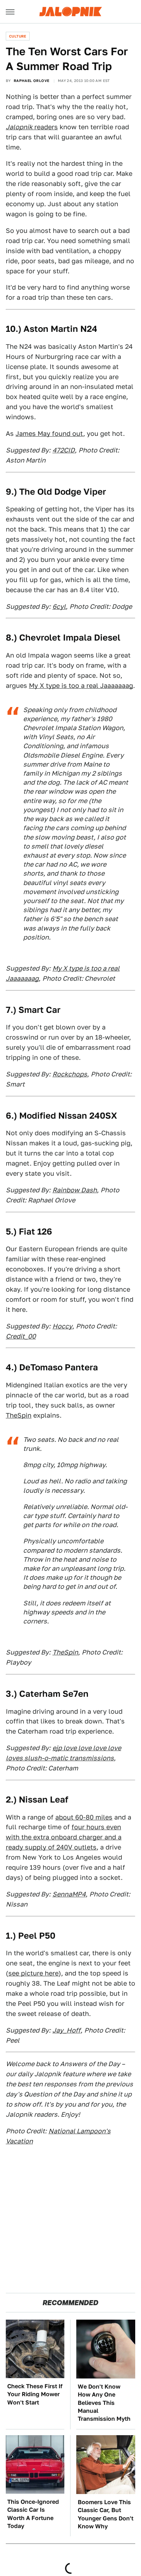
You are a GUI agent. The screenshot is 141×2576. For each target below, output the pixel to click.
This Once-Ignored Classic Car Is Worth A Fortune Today (33, 2514)
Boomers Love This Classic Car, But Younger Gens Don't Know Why (106, 2514)
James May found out (49, 433)
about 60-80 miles (84, 1817)
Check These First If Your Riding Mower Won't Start (35, 2394)
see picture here (33, 1973)
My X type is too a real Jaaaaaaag (81, 686)
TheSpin (19, 1415)
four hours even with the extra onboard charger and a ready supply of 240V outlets (64, 1837)
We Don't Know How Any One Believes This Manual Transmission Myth (104, 2403)
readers (32, 127)
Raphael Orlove (32, 81)
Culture (18, 36)
